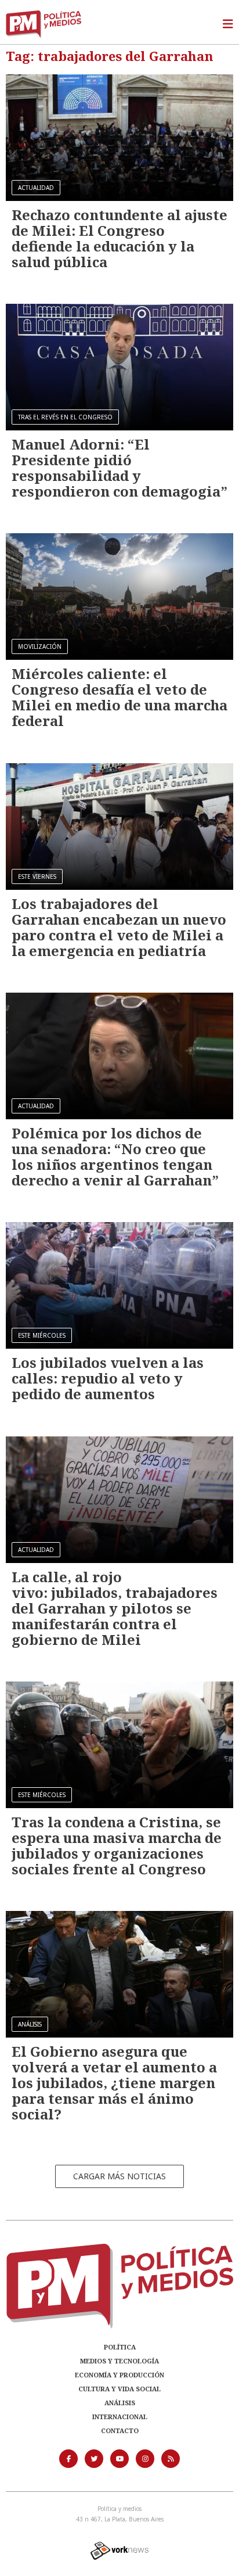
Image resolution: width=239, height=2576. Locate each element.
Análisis (120, 2403)
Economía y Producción (119, 2375)
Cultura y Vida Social (119, 2389)
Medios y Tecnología (119, 2361)
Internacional (120, 2417)
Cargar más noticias (119, 2176)
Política (120, 2347)
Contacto (120, 2431)
